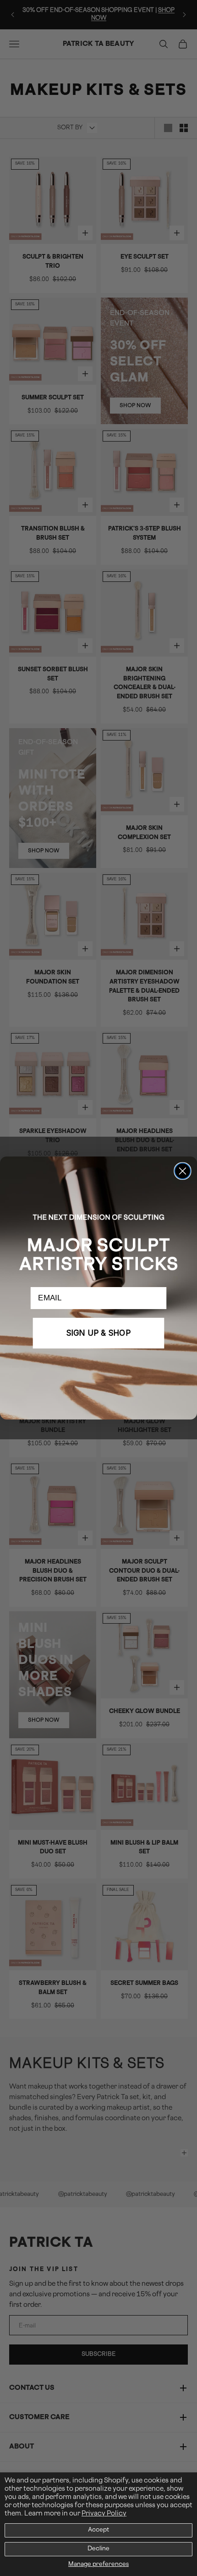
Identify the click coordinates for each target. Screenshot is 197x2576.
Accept (98, 2530)
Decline (98, 2549)
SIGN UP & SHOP (98, 1333)
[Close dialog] (182, 1171)
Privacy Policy (104, 2514)
